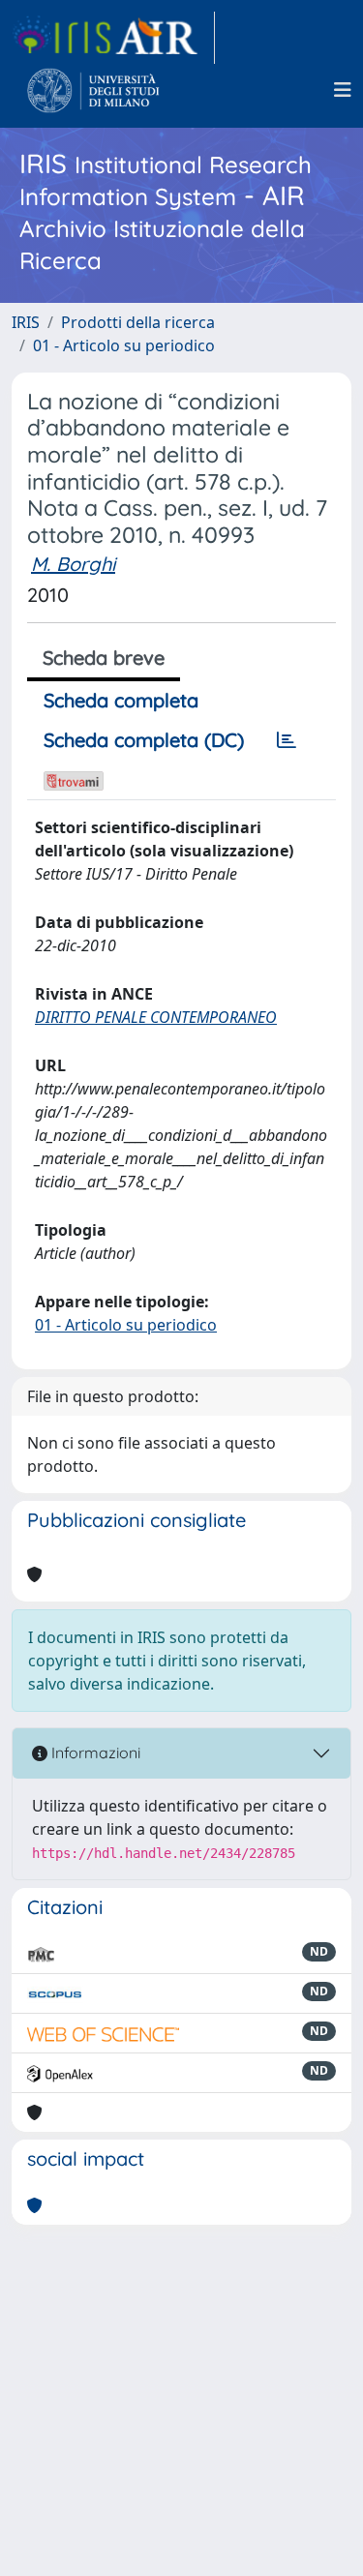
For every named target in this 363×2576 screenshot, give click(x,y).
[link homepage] (113, 38)
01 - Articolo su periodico (124, 345)
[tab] (287, 740)
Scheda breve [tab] (104, 658)
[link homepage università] (93, 90)
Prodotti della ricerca (138, 322)
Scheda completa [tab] (121, 700)
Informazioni (94, 1752)
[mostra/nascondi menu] (343, 90)
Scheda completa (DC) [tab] (144, 740)
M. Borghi (73, 564)
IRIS (26, 322)
